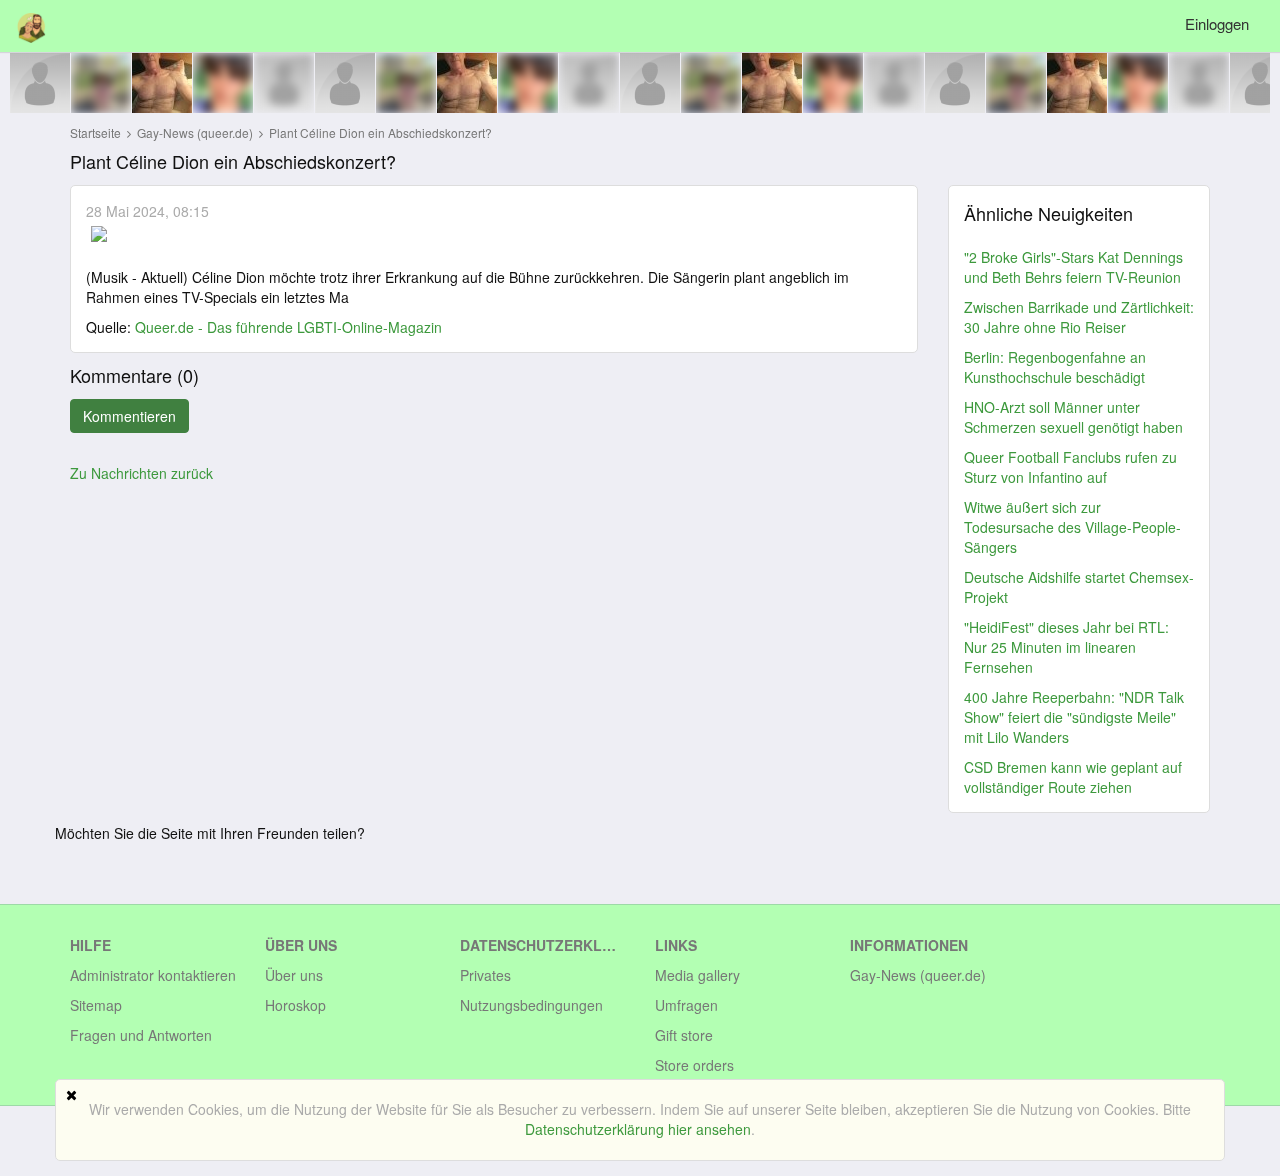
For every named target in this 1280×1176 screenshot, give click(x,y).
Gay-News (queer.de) (196, 132)
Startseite (95, 132)
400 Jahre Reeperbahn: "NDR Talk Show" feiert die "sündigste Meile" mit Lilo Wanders (1074, 717)
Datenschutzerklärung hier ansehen (638, 1129)
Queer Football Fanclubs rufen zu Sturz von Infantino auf (1070, 467)
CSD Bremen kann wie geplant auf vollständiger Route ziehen (1073, 777)
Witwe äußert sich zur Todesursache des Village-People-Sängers (1072, 527)
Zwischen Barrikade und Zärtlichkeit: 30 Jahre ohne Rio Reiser (1079, 317)
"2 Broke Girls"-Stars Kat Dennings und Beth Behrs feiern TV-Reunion (1073, 267)
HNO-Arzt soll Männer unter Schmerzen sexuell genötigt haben (1073, 417)
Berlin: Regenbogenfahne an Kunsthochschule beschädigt (1055, 367)
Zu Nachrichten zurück (141, 473)
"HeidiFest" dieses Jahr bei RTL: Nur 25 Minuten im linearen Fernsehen (1066, 647)
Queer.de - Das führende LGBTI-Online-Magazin (288, 327)
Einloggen (1217, 23)
